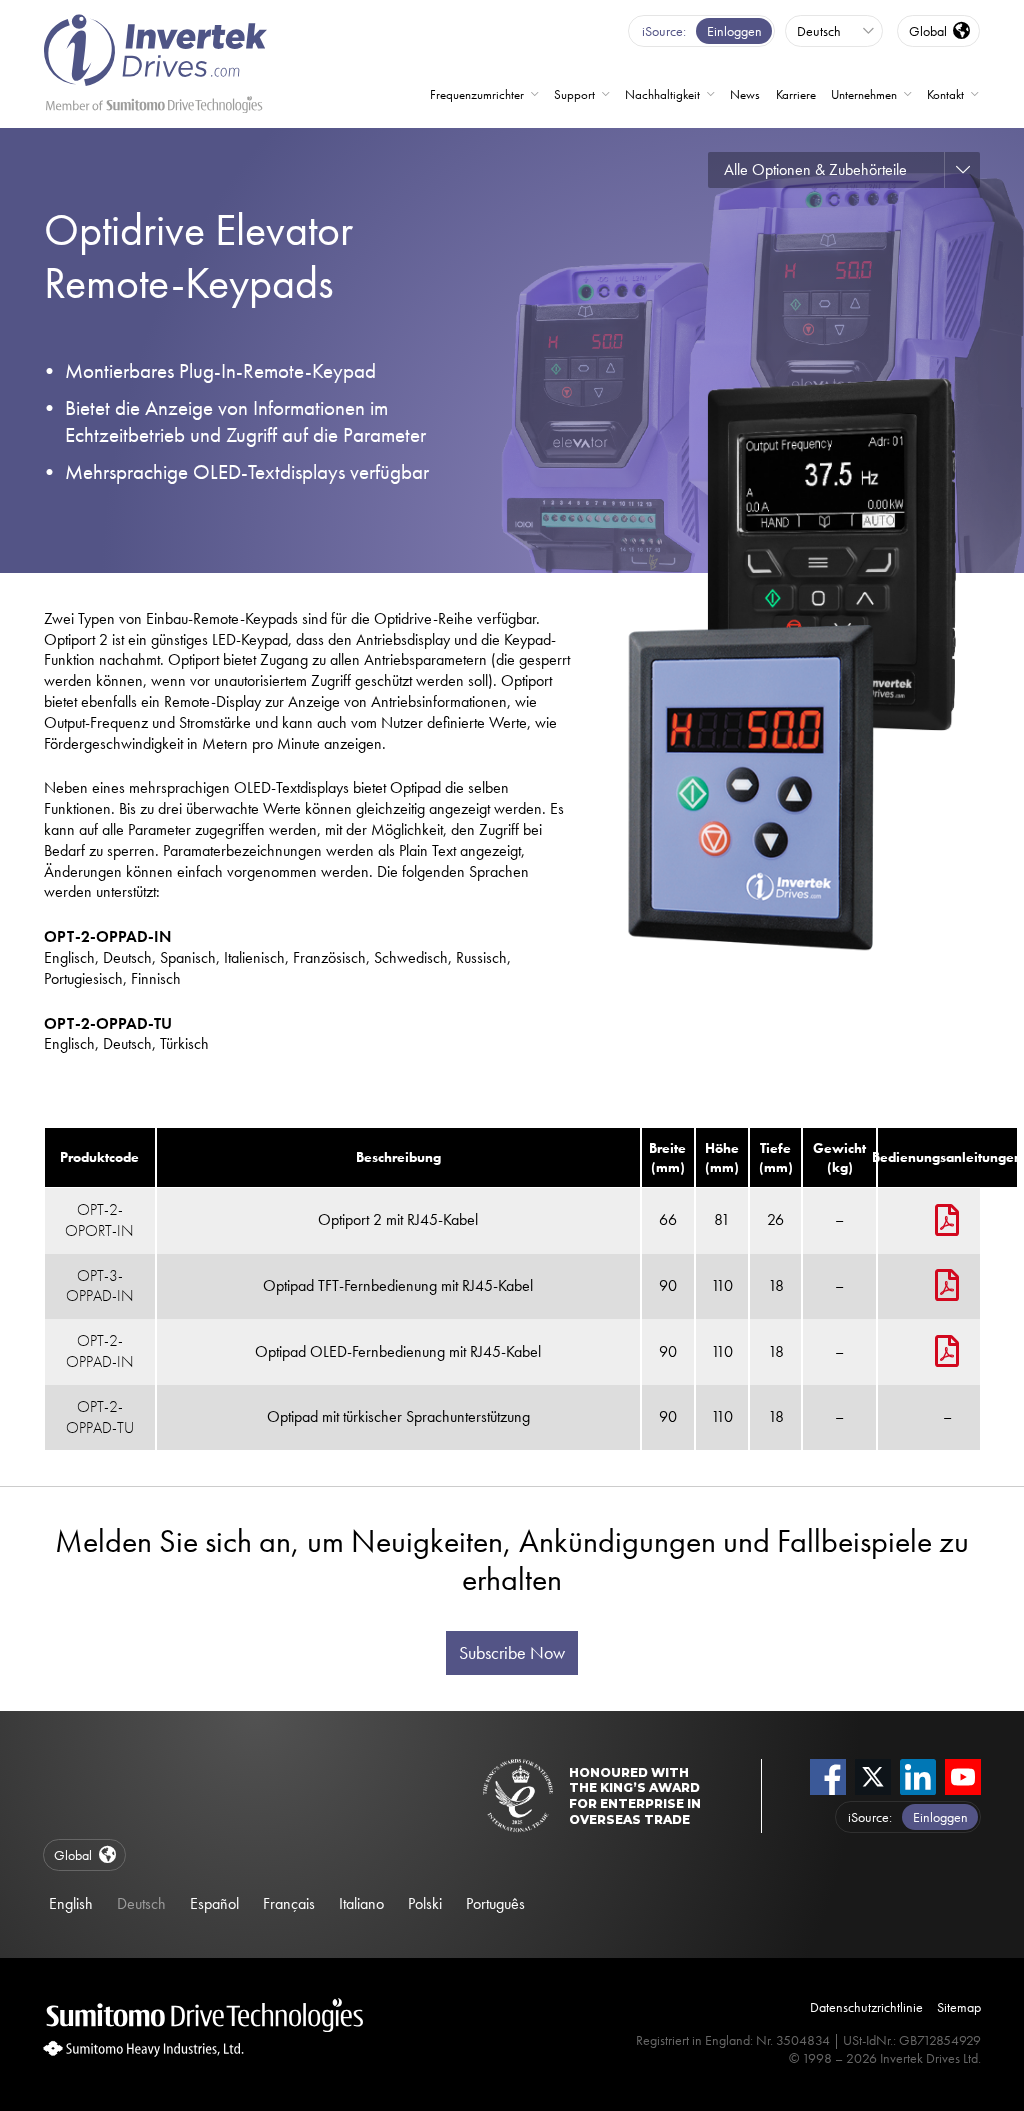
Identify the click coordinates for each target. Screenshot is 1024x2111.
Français (289, 1903)
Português (495, 1903)
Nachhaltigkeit (662, 94)
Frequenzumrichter (477, 94)
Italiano (361, 1903)
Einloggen (734, 31)
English (71, 1903)
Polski (425, 1903)
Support (574, 94)
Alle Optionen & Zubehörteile (815, 169)
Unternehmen (864, 94)
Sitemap (959, 2007)
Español (214, 1903)
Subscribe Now (512, 1653)
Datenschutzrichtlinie (866, 2007)
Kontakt (945, 94)
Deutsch (141, 1903)
